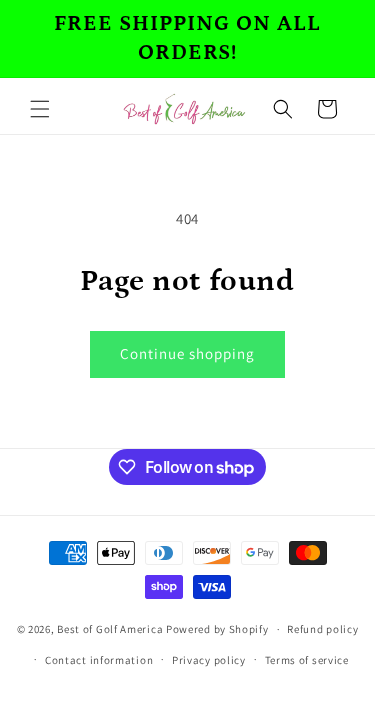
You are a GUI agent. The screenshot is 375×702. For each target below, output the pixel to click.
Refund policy (322, 629)
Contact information (99, 660)
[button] (40, 109)
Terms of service (307, 660)
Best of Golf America (110, 629)
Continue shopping (187, 353)
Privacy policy (209, 660)
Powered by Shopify (217, 629)
